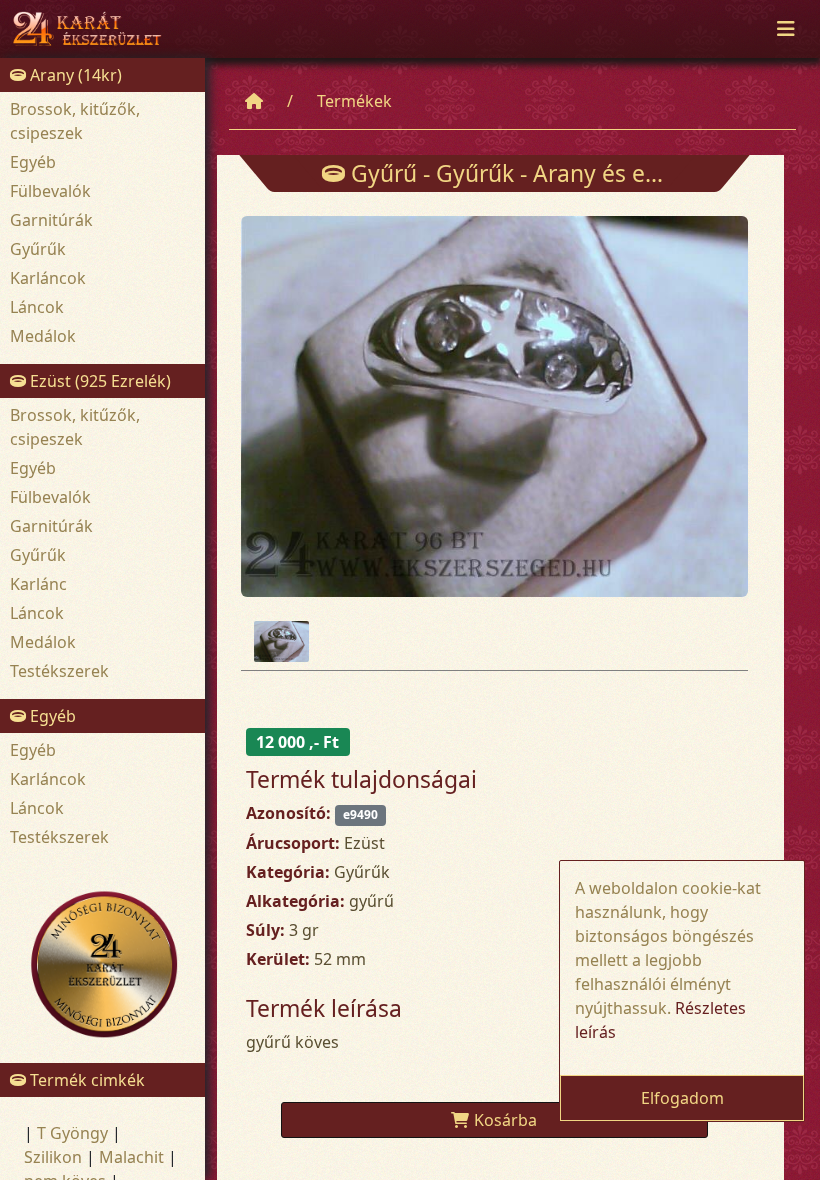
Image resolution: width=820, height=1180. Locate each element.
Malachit (131, 1157)
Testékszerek (59, 671)
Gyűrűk (38, 249)
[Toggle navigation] (786, 29)
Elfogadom (682, 1098)
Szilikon (53, 1157)
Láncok (37, 307)
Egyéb (33, 162)
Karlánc (38, 584)
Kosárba (505, 1120)
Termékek (354, 101)
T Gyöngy (72, 1133)
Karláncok (48, 278)
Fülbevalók (50, 191)
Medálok (43, 336)
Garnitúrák (51, 220)
